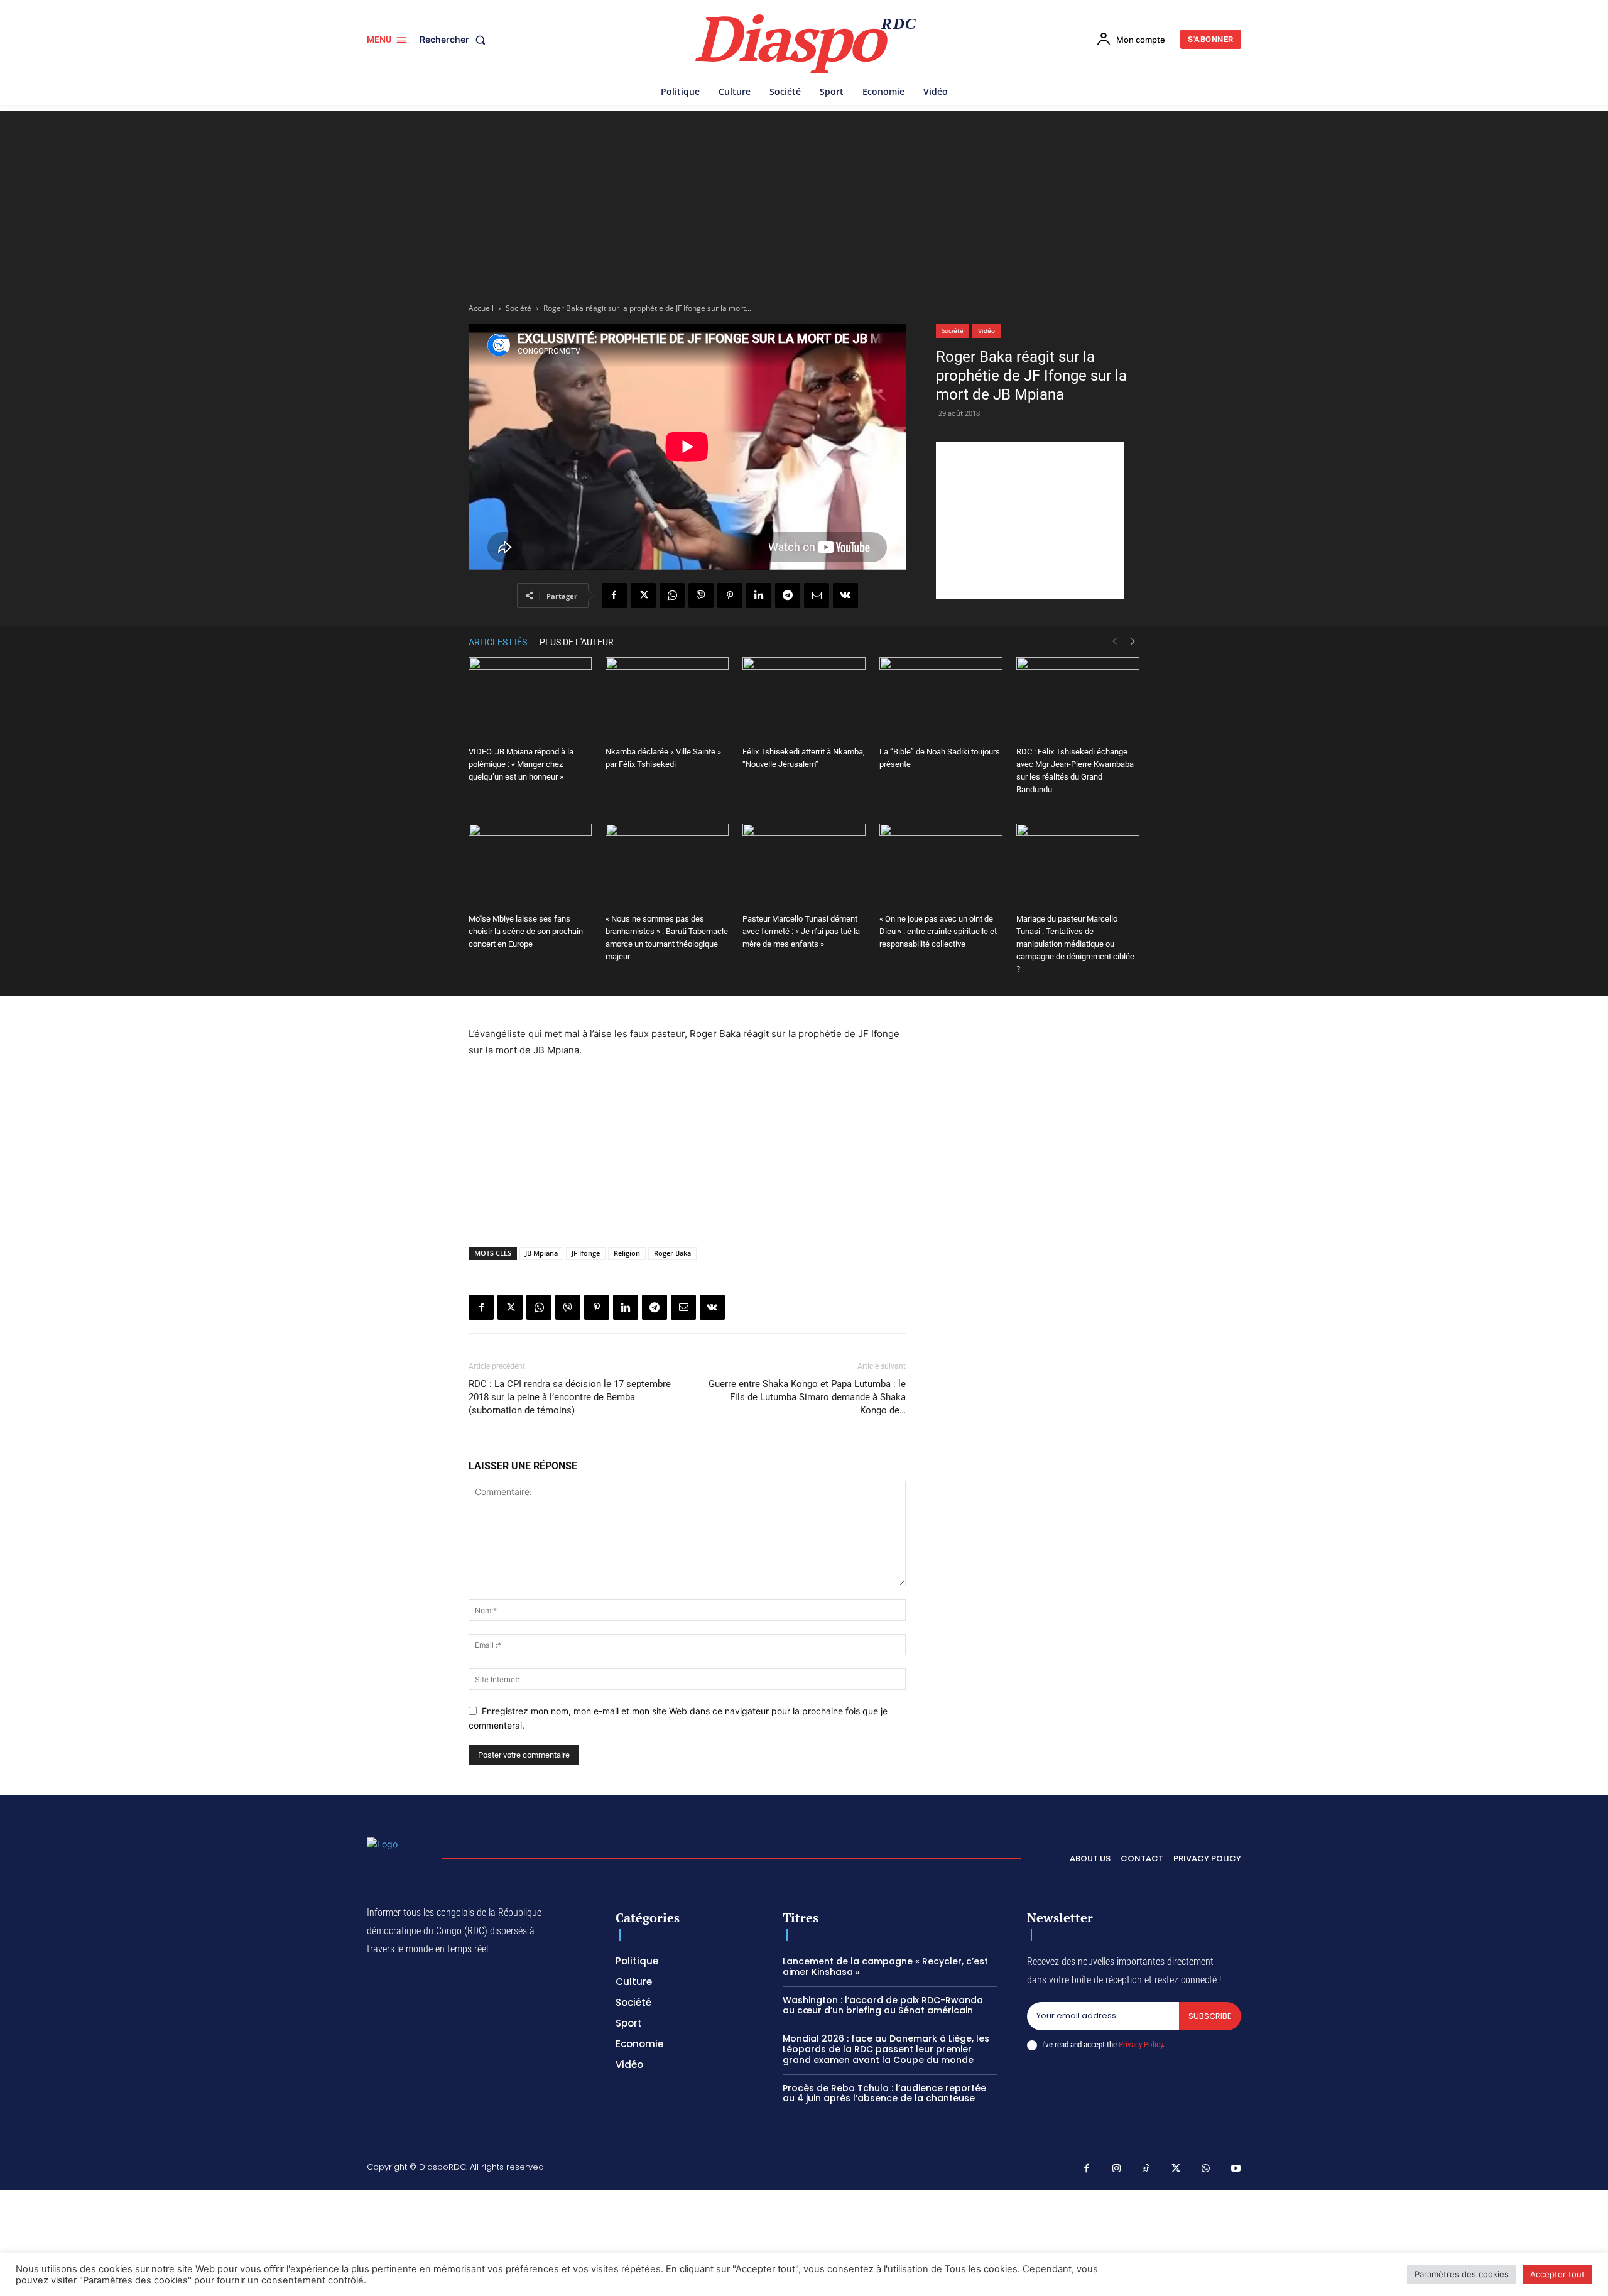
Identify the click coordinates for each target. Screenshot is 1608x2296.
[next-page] (1133, 642)
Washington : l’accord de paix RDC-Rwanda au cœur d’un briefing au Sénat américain (883, 2005)
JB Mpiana (541, 1253)
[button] (455, 40)
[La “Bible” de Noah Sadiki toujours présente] (941, 699)
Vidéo (986, 330)
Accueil (481, 308)
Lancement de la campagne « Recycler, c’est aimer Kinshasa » (885, 1967)
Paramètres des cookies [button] (1462, 2274)
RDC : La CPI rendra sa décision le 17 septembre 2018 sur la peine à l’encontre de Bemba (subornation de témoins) (570, 1397)
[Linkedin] (759, 596)
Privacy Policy (1141, 2044)
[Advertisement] (804, 199)
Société (519, 308)
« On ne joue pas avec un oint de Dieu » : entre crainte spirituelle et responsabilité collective (938, 931)
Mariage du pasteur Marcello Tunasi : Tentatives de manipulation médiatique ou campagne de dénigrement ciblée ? (1075, 944)
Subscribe (1210, 2016)
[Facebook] (614, 596)
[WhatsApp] (672, 596)
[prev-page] (1114, 642)
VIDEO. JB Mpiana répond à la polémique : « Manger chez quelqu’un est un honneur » (521, 764)
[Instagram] (1117, 2169)
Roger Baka (672, 1253)
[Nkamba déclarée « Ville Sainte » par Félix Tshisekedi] (667, 699)
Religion (627, 1253)
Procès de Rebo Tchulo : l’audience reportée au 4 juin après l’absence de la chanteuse (884, 2093)
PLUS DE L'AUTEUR (577, 642)
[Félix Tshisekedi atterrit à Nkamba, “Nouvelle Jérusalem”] (804, 699)
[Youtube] (1236, 2169)
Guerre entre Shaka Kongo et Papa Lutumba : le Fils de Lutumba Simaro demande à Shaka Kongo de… (807, 1397)
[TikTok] (1146, 2169)
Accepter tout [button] (1557, 2274)
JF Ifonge (586, 1253)
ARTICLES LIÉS (498, 642)
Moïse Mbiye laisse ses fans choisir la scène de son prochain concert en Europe (526, 931)
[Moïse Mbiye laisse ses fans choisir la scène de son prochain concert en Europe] (530, 866)
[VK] (845, 596)
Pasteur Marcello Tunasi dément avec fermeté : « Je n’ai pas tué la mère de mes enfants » (801, 931)
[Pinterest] (730, 596)
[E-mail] (817, 596)
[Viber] (701, 596)
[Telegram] (788, 596)
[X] (643, 596)
